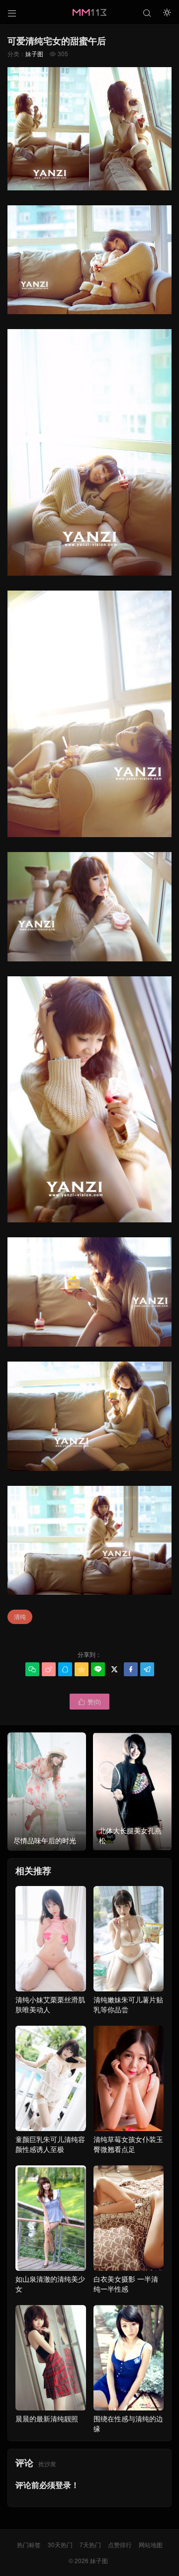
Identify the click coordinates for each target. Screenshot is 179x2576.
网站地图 (151, 2544)
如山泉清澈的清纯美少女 (50, 2284)
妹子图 (34, 53)
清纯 (20, 1616)
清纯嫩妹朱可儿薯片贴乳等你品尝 (128, 2004)
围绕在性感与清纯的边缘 (128, 2423)
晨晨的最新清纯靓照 (47, 2418)
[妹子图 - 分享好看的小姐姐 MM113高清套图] (89, 12)
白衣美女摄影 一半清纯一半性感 (126, 2284)
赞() (89, 1701)
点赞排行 (120, 2544)
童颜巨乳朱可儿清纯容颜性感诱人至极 (50, 2144)
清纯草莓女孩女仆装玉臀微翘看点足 (128, 2144)
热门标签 (29, 2544)
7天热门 (90, 2544)
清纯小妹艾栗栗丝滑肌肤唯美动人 (50, 2004)
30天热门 (60, 2544)
